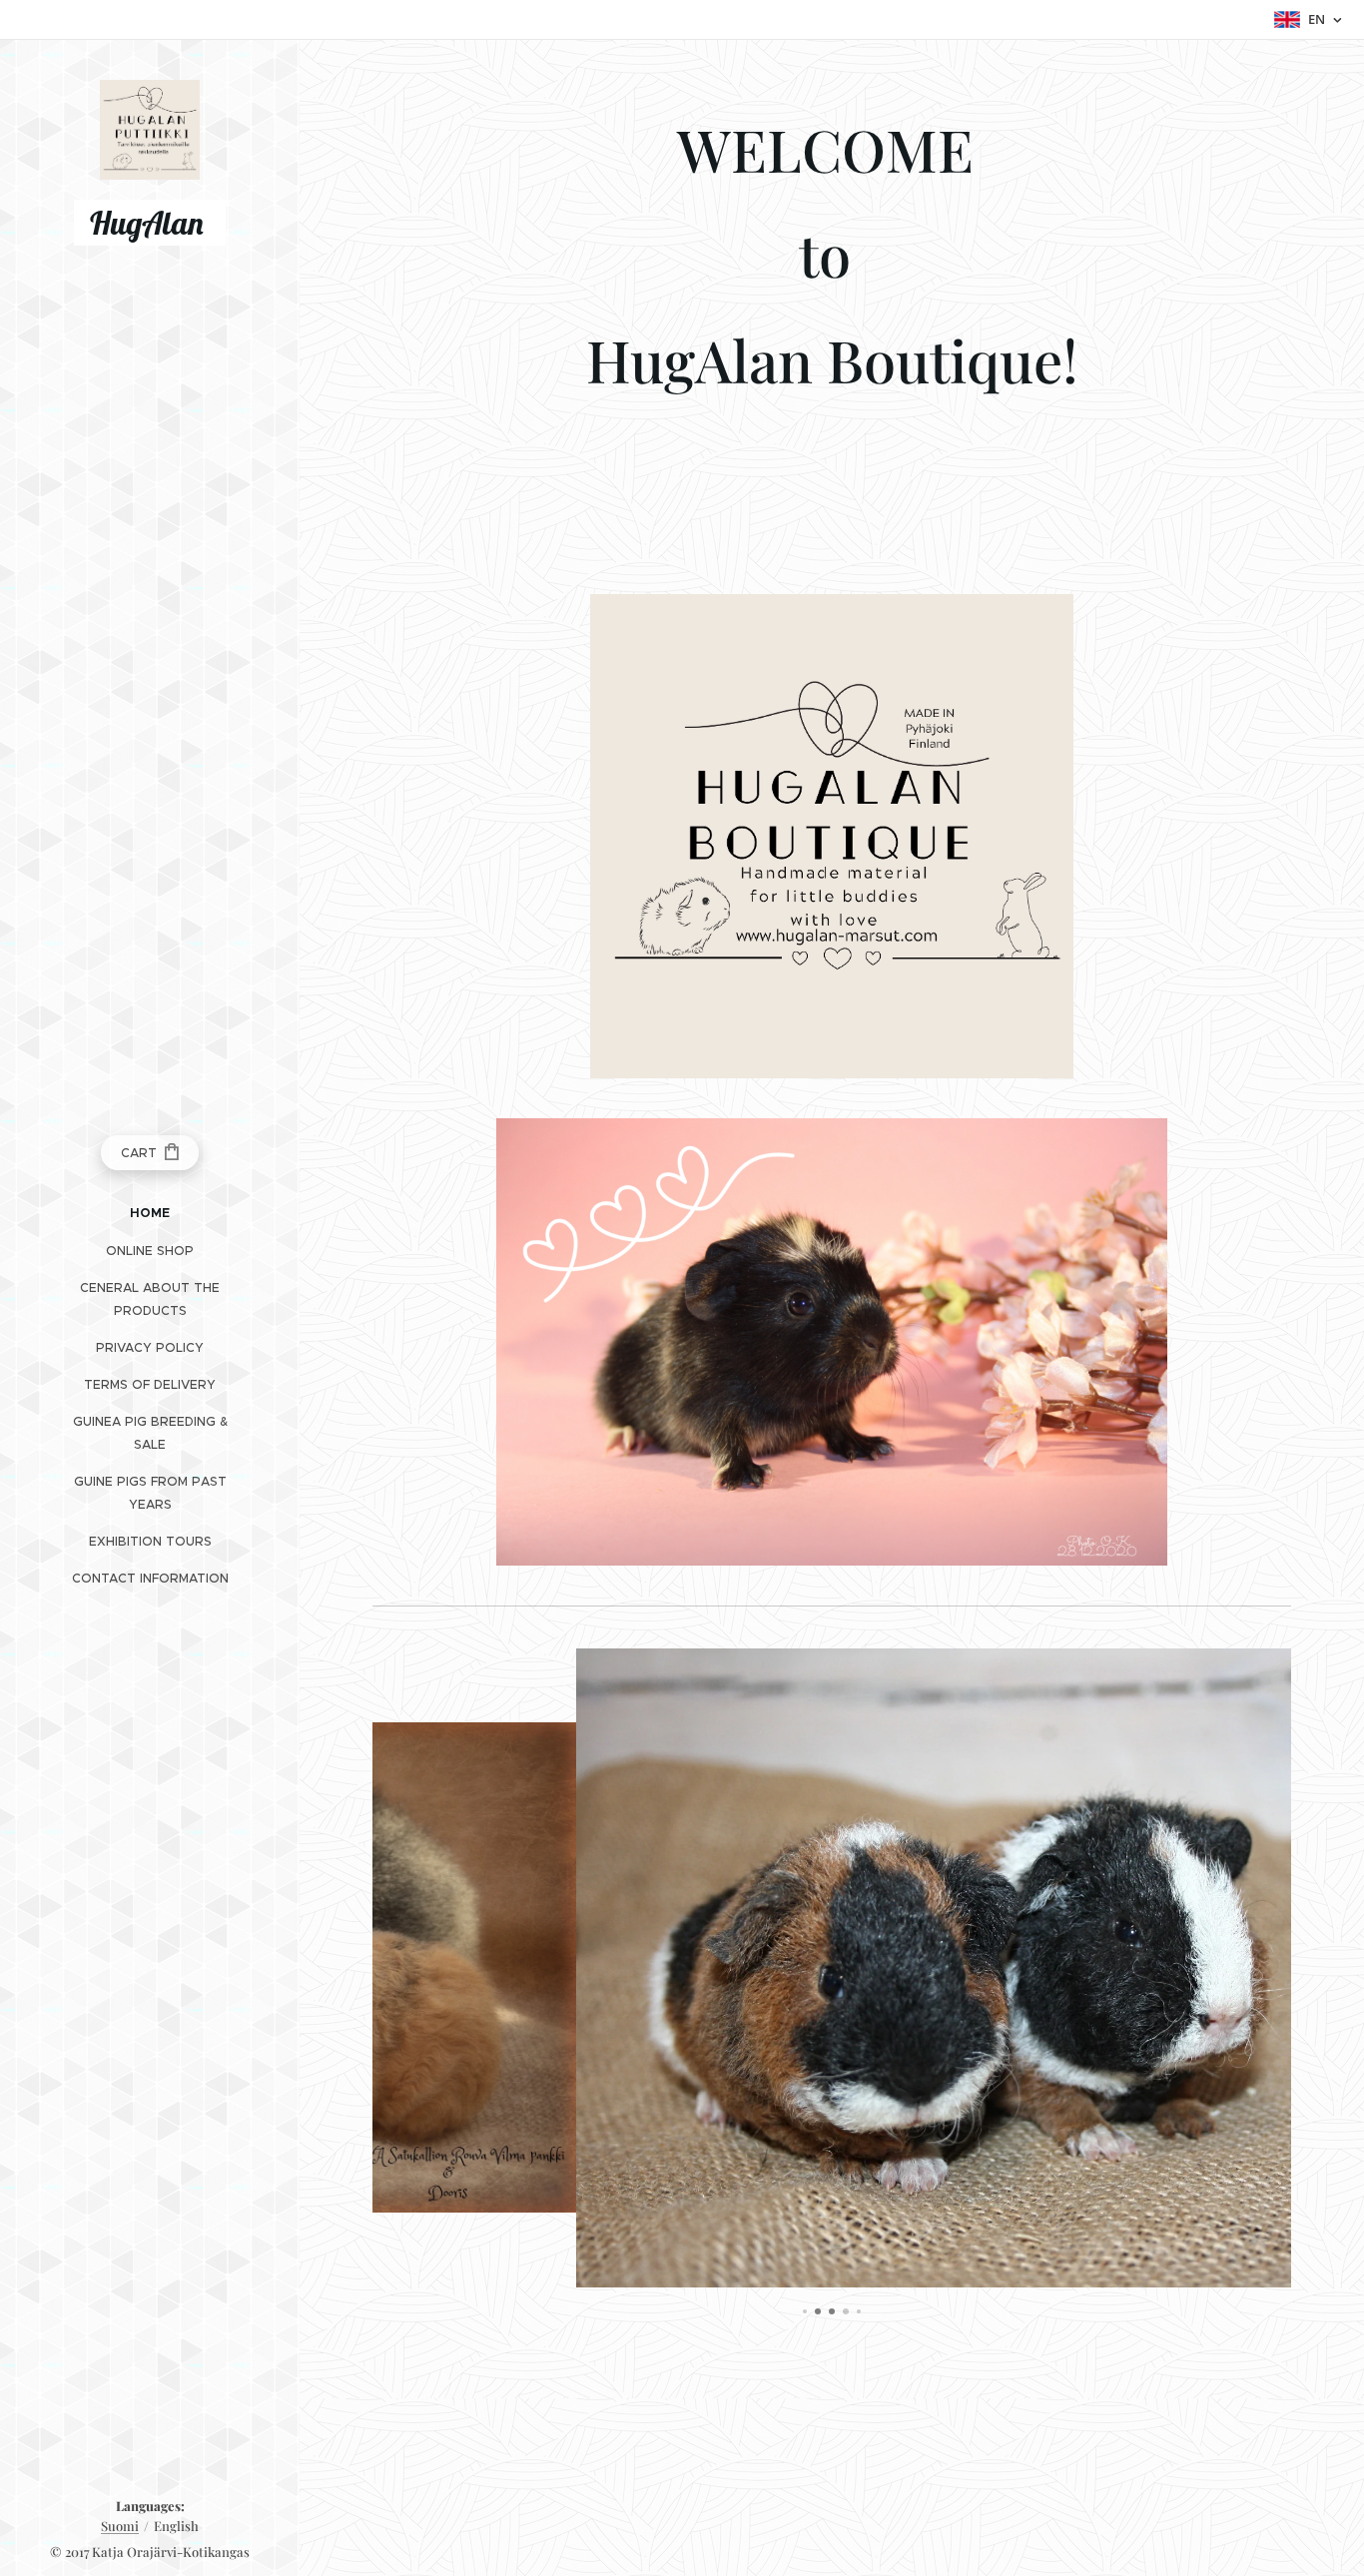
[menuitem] (150, 1214)
